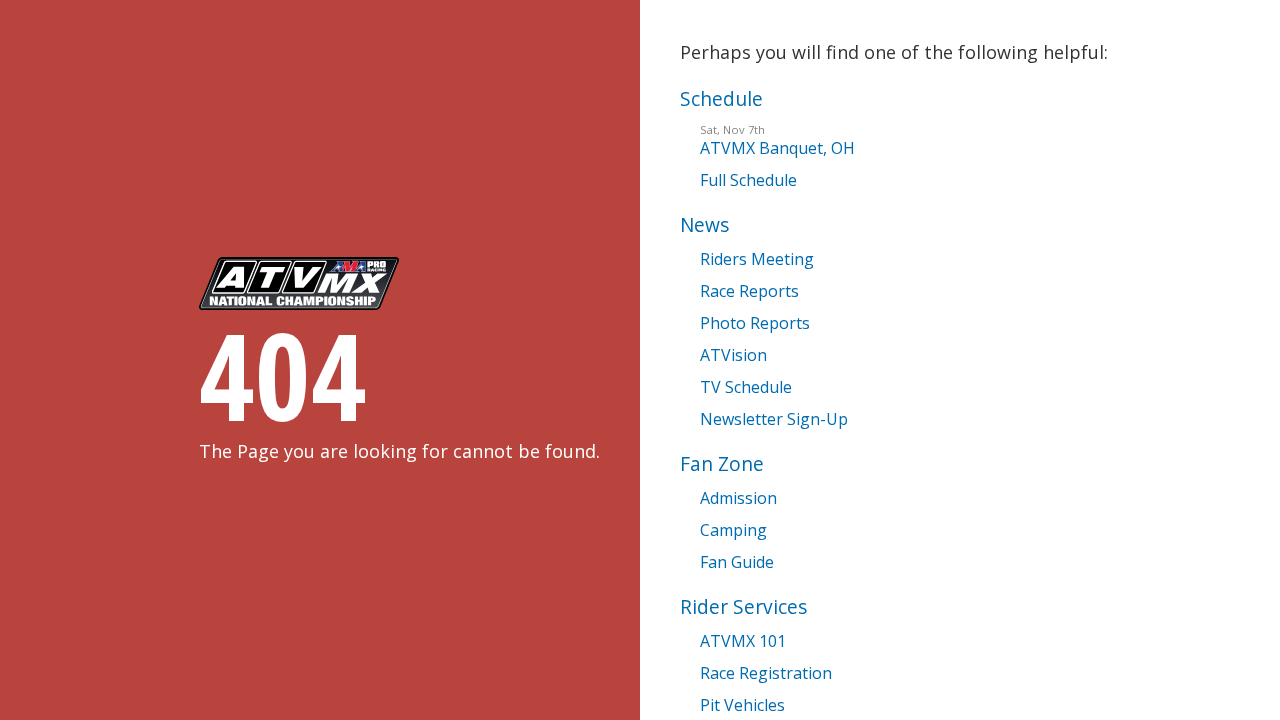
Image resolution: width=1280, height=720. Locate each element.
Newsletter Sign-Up (774, 419)
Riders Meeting (757, 259)
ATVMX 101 (743, 641)
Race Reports (749, 291)
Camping (733, 530)
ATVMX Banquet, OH (777, 140)
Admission (738, 498)
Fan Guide (737, 562)
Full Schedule (748, 180)
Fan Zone (722, 463)
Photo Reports (755, 323)
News (704, 224)
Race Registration (766, 673)
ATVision (733, 355)
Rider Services (743, 606)
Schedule (721, 98)
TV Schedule (746, 387)
